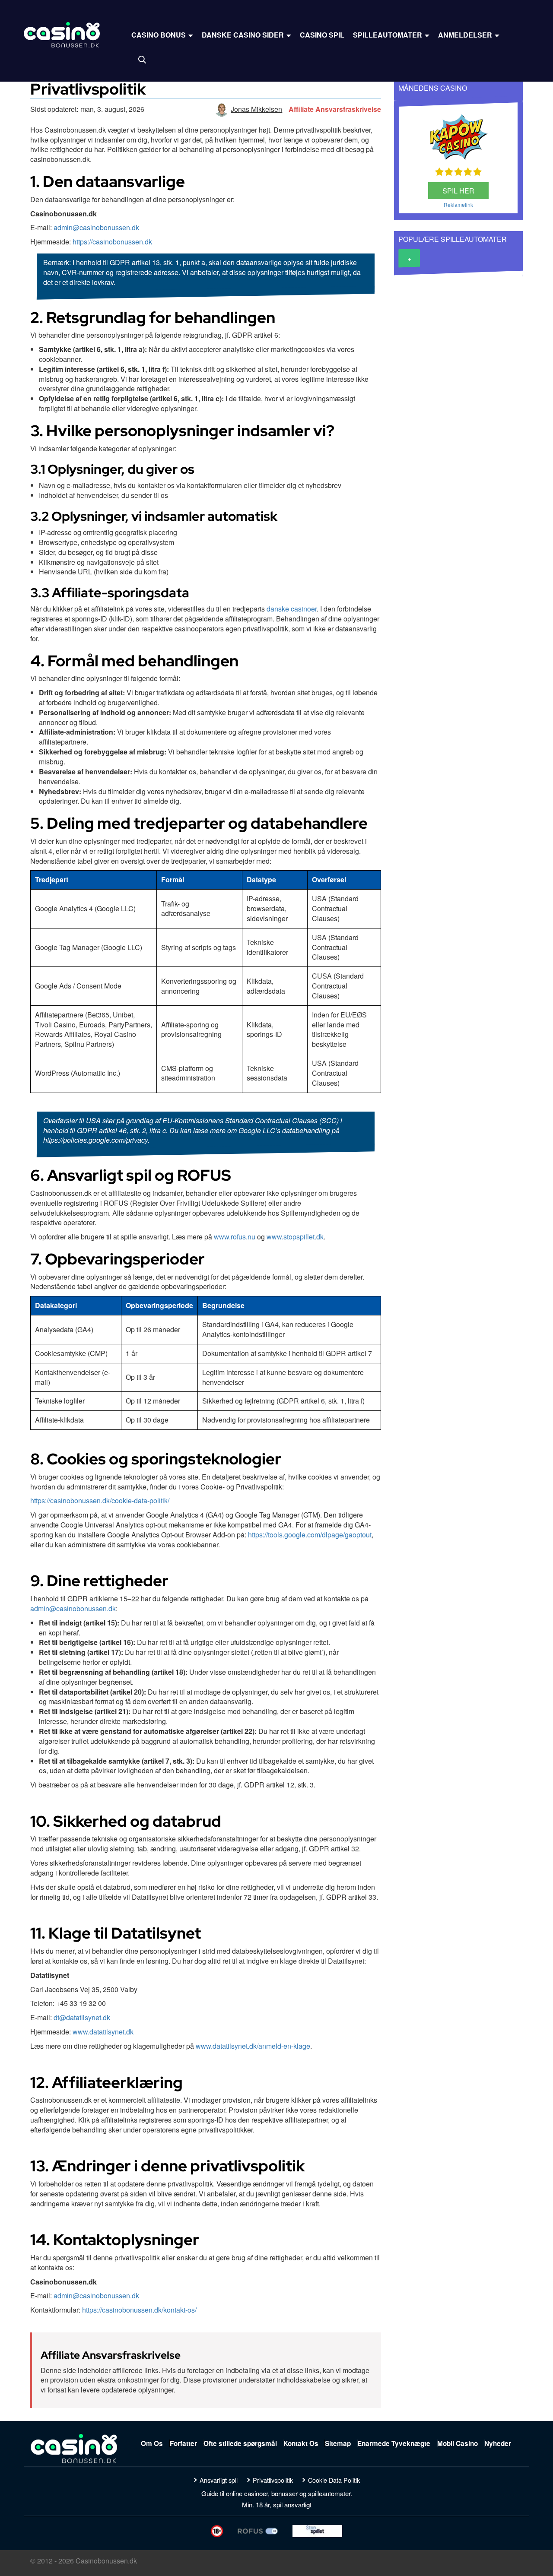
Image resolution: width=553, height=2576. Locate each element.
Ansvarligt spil (219, 2480)
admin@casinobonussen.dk (96, 227)
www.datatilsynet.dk (103, 2032)
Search (142, 60)
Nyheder (498, 2443)
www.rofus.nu (235, 1237)
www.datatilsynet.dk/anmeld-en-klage (253, 2046)
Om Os (152, 2443)
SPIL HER (458, 191)
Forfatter (183, 2443)
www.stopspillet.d (293, 1237)
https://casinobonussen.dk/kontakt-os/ (139, 2310)
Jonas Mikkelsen (256, 109)
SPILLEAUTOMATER (388, 35)
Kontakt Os (301, 2443)
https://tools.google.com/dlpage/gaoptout (310, 1535)
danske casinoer (292, 609)
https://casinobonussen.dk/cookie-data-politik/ (100, 1500)
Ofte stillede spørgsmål (240, 2443)
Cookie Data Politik (334, 2480)
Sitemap (338, 2443)
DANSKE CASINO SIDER (244, 35)
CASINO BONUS (159, 35)
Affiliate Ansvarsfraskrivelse (335, 109)
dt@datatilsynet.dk (82, 2017)
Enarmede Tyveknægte (394, 2443)
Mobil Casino (458, 2443)
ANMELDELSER (466, 35)
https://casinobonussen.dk (112, 242)
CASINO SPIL (322, 35)
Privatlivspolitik (273, 2480)
